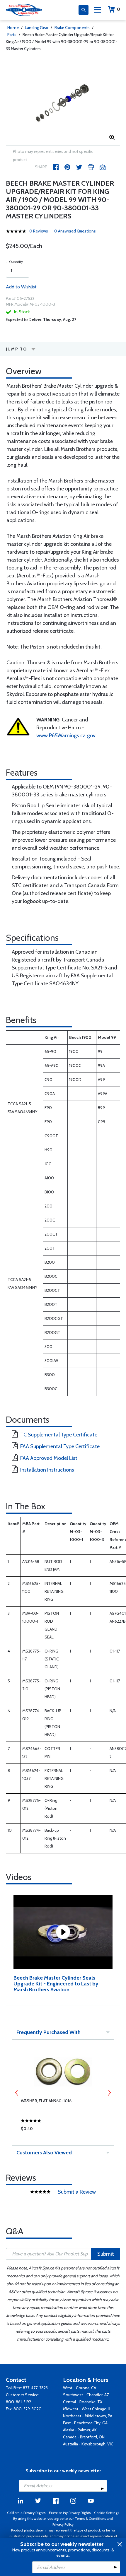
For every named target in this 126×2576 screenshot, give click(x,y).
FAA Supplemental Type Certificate (60, 1446)
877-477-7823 (35, 2388)
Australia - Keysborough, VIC (88, 2444)
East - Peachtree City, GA (85, 2423)
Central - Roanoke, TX (83, 2402)
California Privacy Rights (26, 2513)
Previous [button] (17, 2093)
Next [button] (109, 2093)
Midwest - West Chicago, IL (87, 2409)
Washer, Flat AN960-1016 (46, 2101)
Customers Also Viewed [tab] (44, 2153)
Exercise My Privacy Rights (70, 2513)
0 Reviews (39, 231)
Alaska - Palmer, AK (80, 2430)
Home (13, 28)
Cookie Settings (107, 2513)
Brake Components (72, 28)
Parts (12, 35)
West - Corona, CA (80, 2388)
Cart (119, 9)
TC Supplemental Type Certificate (59, 1435)
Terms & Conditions (90, 2518)
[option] (63, 103)
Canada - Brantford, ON (84, 2437)
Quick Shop (63, 2130)
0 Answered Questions (75, 231)
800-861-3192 (18, 2402)
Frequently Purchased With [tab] (48, 2032)
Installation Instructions (47, 1470)
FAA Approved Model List (49, 1458)
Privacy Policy (63, 2524)
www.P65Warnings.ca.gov (66, 735)
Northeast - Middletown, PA (88, 2416)
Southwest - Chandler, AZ (86, 2395)
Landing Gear (37, 28)
